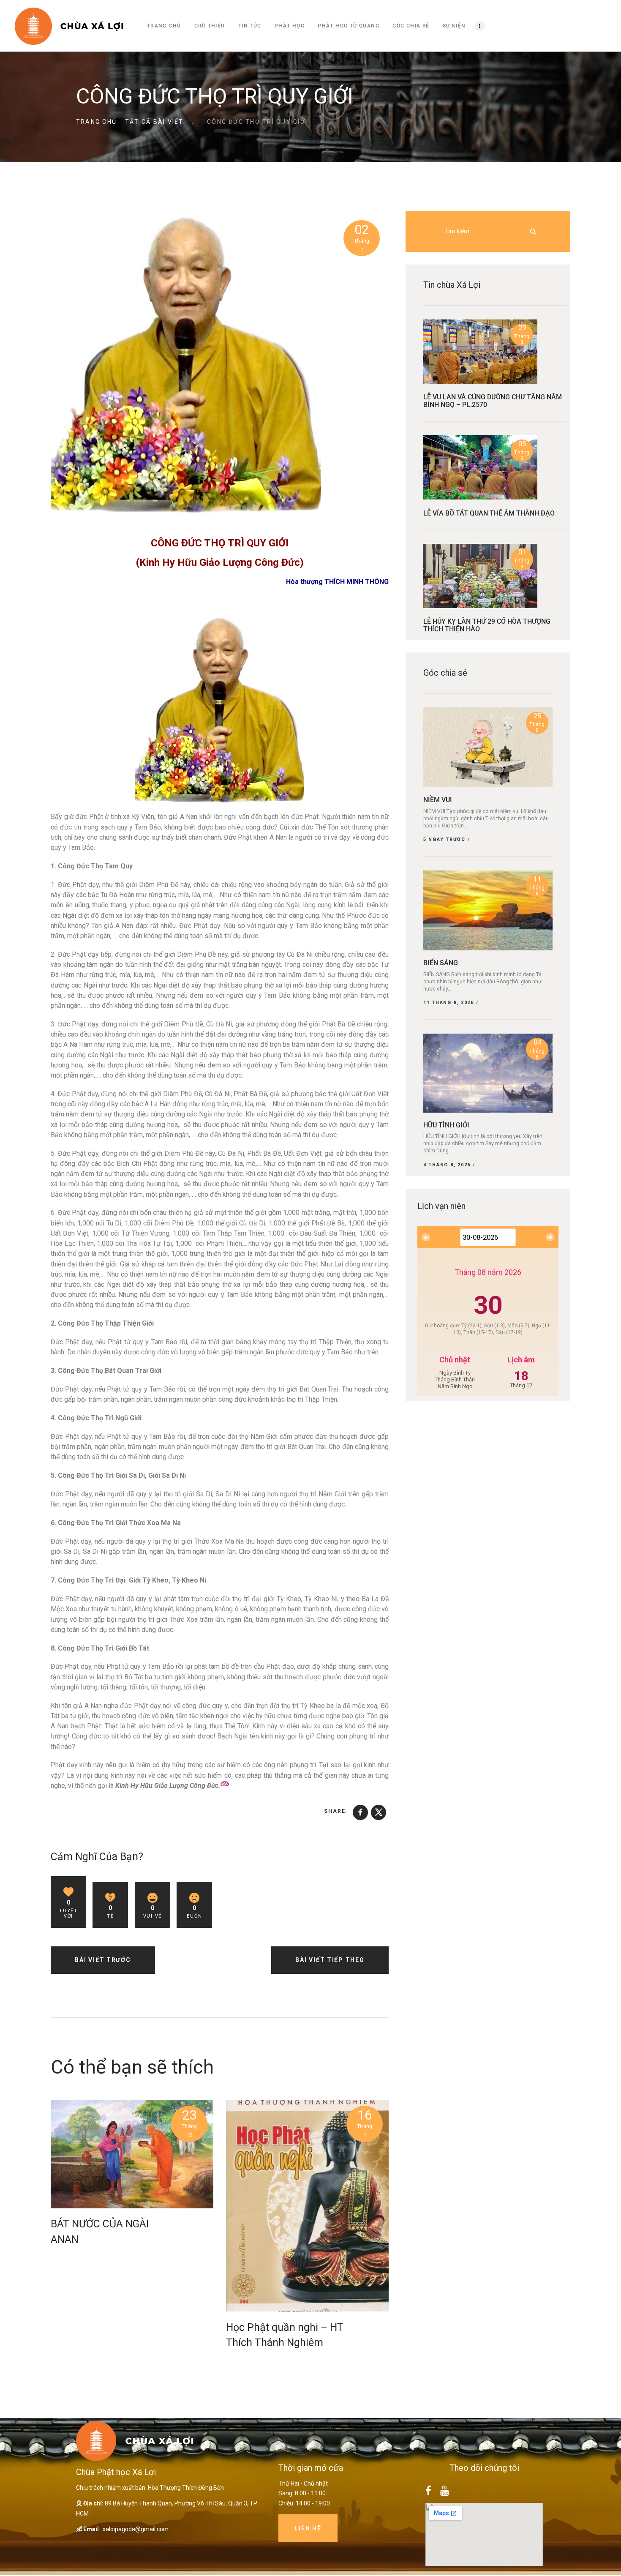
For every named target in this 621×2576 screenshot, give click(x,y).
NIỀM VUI (438, 800)
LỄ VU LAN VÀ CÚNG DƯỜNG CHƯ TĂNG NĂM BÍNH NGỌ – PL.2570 (493, 401)
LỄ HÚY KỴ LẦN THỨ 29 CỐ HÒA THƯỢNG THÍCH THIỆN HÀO (487, 625)
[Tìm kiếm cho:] (488, 231)
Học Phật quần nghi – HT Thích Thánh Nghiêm (285, 2335)
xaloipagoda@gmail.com (136, 2529)
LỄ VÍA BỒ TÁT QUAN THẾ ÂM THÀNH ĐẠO (489, 513)
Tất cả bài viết (154, 122)
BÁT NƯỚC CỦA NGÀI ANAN (100, 2231)
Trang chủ (96, 122)
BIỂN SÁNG (441, 963)
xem (132, 2154)
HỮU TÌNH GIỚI (446, 1125)
